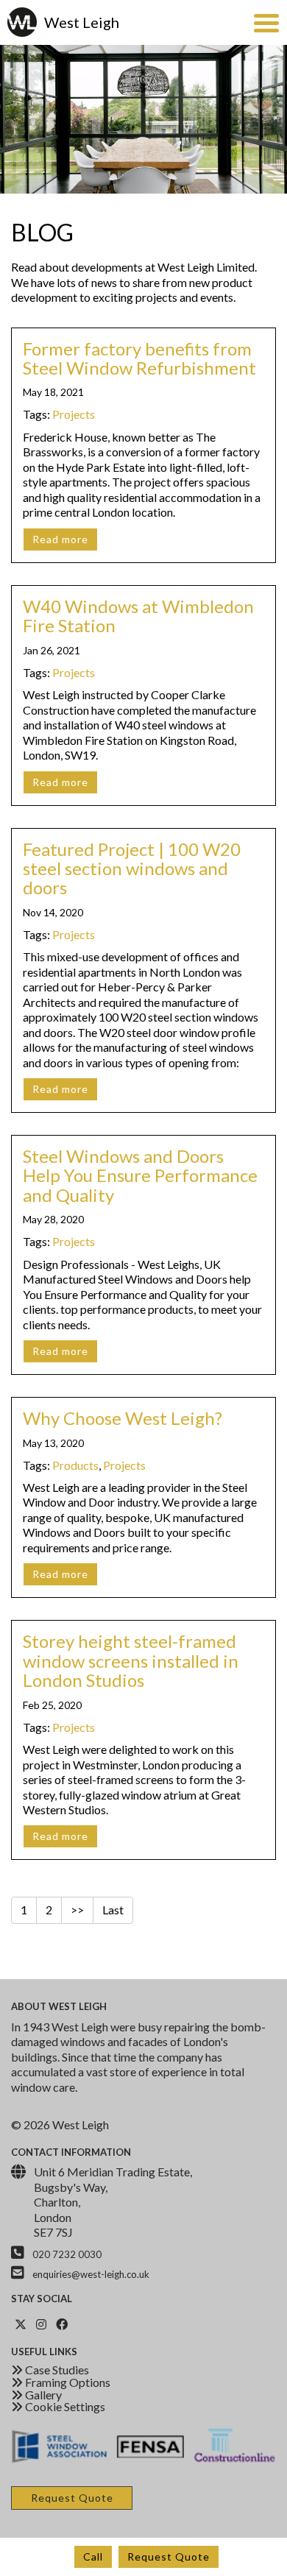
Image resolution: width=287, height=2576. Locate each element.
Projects (74, 414)
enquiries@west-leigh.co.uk (91, 2274)
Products (75, 1465)
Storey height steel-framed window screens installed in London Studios (131, 1660)
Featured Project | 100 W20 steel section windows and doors (132, 868)
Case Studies (56, 2370)
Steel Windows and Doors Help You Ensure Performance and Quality (140, 1175)
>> (77, 1910)
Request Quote (169, 2556)
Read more (60, 539)
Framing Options (67, 2382)
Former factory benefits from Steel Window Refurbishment (139, 358)
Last (113, 1910)
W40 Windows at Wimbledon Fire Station (138, 616)
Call (93, 2556)
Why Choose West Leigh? (123, 1418)
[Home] (24, 22)
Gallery (42, 2395)
